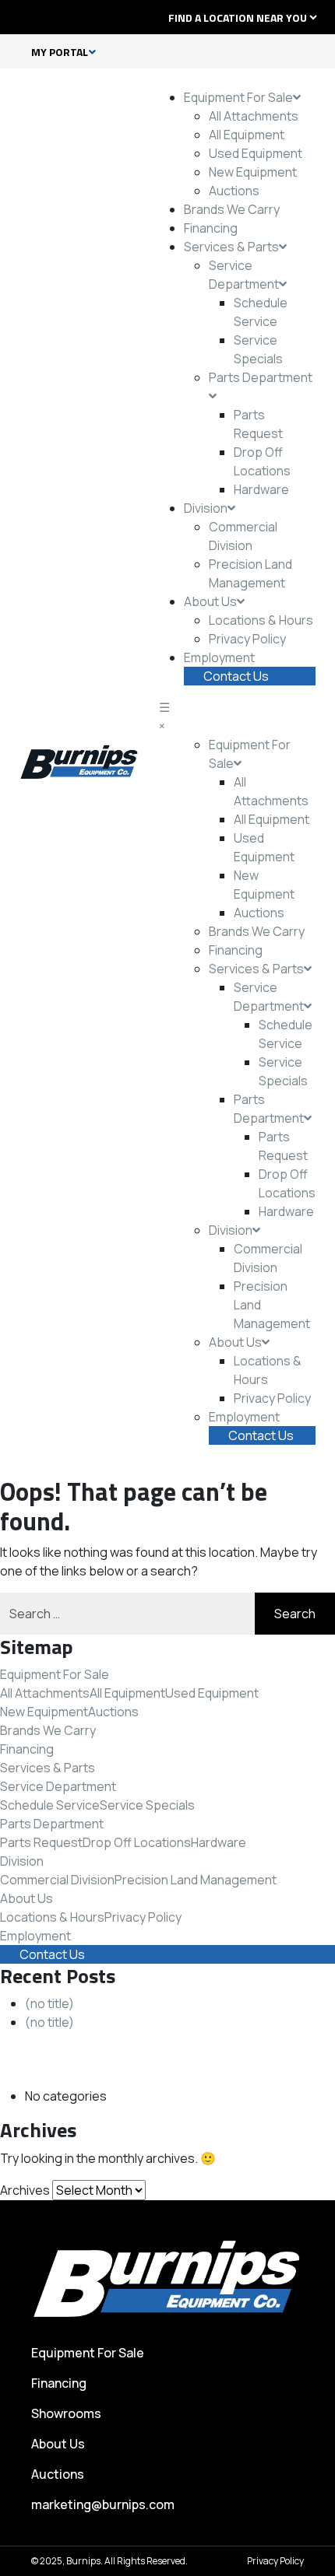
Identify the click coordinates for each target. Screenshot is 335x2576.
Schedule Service (50, 1805)
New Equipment (253, 172)
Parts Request (41, 1842)
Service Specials (147, 1805)
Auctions (234, 191)
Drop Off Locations (137, 1842)
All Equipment (247, 135)
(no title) (49, 2003)
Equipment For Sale (238, 97)
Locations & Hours (261, 620)
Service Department (58, 1786)
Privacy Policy (247, 639)
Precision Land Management (196, 1880)
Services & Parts (231, 247)
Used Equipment (256, 153)
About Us (210, 601)
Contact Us (236, 676)
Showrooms (66, 2413)
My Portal (60, 52)
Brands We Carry (232, 209)
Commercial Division (57, 1880)
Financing (211, 228)
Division (206, 508)
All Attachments (254, 116)
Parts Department (52, 1824)
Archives (25, 2190)
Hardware (261, 489)
